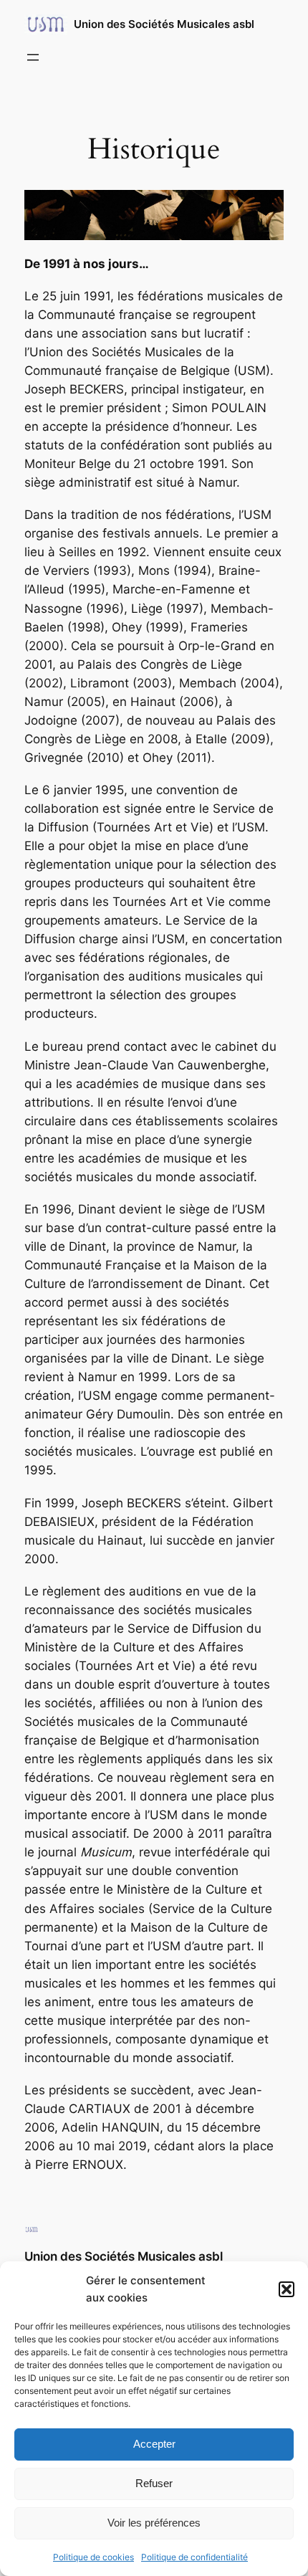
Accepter (154, 2444)
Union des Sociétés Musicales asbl (164, 24)
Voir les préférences (154, 2523)
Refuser (154, 2483)
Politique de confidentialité (194, 2557)
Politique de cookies (93, 2557)
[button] (287, 2289)
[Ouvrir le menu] (33, 57)
